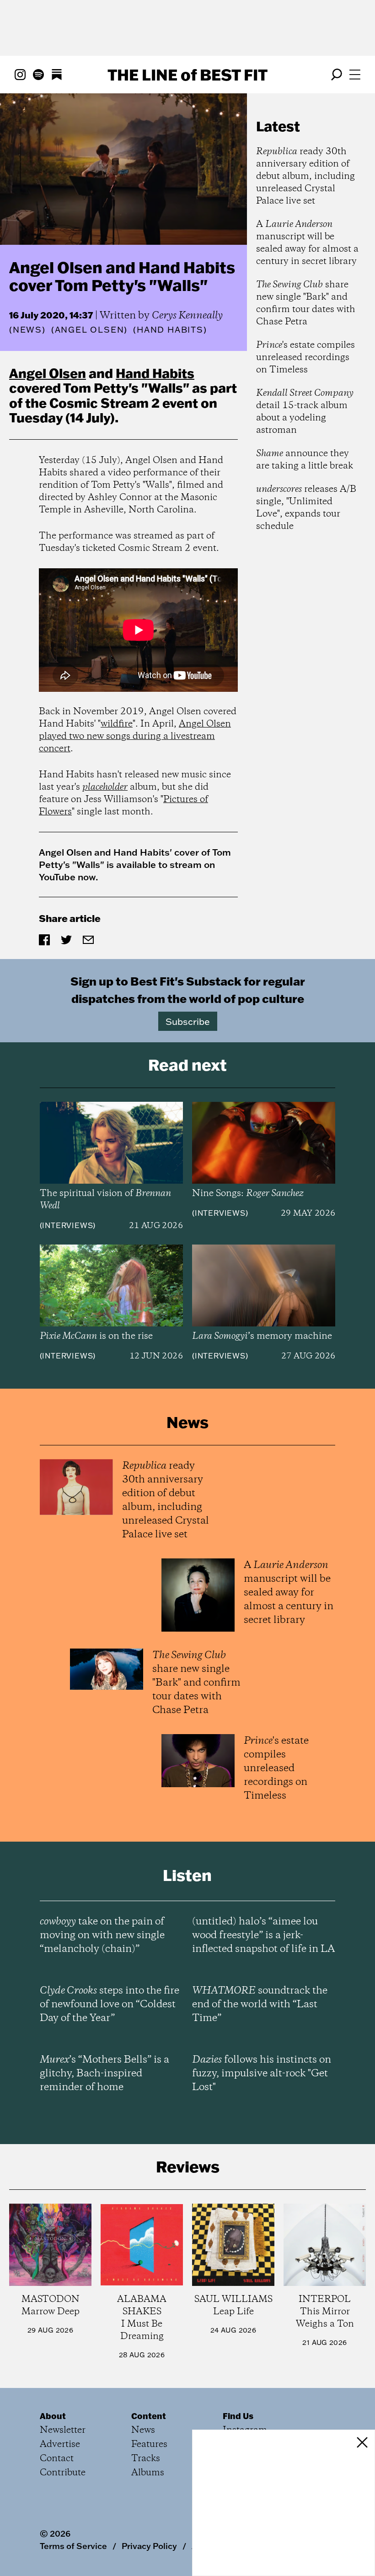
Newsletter (63, 2430)
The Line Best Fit (187, 75)
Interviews (67, 1225)
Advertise (60, 2444)
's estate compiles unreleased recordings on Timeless (305, 358)
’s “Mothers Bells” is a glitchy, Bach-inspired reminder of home (104, 2074)
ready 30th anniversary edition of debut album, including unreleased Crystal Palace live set (305, 176)
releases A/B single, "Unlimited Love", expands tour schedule (306, 508)
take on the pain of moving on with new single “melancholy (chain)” (102, 1935)
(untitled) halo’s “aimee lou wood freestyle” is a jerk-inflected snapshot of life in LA (263, 1935)
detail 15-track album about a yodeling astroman (305, 412)
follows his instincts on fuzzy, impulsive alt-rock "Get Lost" (262, 2074)
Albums (148, 2473)
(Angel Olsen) (89, 330)
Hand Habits (155, 373)
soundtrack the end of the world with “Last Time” (260, 2005)
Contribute (63, 2473)
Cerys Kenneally (187, 316)
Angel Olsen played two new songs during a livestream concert (135, 736)
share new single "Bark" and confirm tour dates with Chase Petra (306, 303)
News (27, 330)
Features (149, 2444)
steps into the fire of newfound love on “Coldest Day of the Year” (110, 2005)
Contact (57, 2459)
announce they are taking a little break (305, 460)
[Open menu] (355, 75)
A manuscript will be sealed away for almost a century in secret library (307, 243)
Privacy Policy (149, 2546)
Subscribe (188, 1021)
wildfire (117, 724)
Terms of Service (73, 2546)
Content (149, 2416)
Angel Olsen (48, 373)
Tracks (146, 2459)
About (53, 2416)
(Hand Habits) (170, 330)
